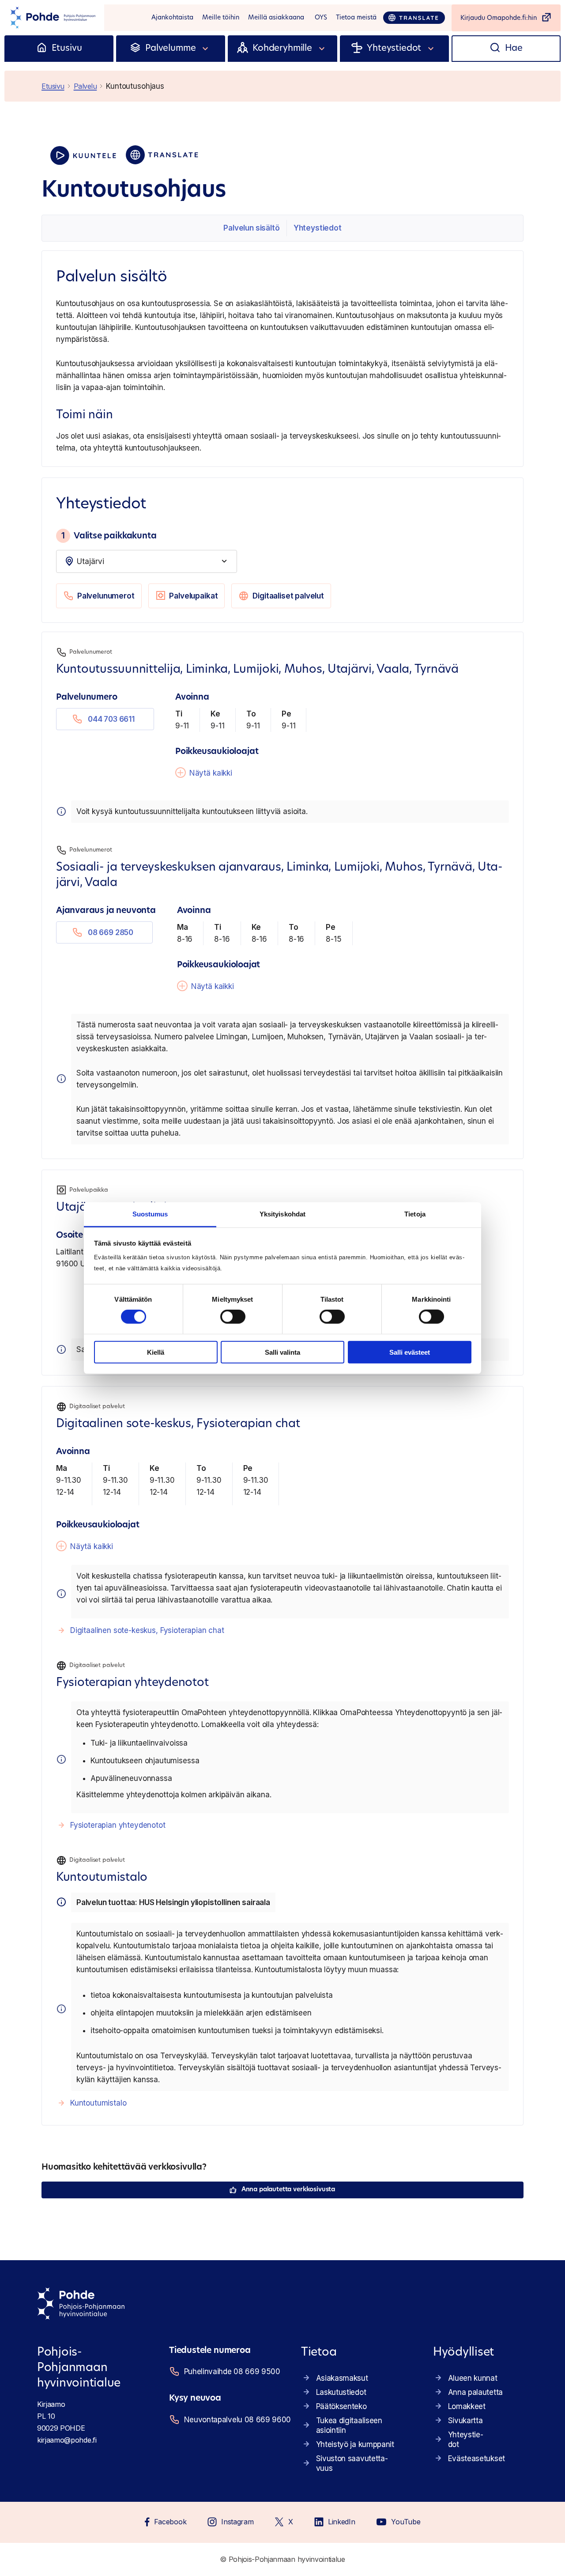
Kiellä (156, 1352)
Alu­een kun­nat (473, 2378)
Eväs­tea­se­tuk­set (476, 2459)
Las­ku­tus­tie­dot (341, 2392)
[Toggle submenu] (206, 49)
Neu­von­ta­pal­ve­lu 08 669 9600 (232, 2420)
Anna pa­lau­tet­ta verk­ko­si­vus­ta (288, 2190)
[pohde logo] (52, 18)
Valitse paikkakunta (109, 536)
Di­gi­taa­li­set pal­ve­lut (288, 596)
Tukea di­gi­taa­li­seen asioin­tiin (349, 2425)
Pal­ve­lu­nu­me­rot (106, 596)
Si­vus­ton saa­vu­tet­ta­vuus (352, 2463)
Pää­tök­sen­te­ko (341, 2406)
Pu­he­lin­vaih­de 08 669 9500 (232, 2371)
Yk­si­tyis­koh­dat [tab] (282, 1214)
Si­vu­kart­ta (465, 2421)
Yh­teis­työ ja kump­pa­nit (355, 2444)
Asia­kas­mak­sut (342, 2378)
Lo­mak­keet (467, 2406)
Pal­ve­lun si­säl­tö (251, 228)
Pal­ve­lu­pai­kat (193, 596)
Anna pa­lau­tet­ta (475, 2392)
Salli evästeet (410, 1352)
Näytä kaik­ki (211, 773)
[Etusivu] (42, 49)
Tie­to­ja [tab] (415, 1214)
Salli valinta (282, 1352)
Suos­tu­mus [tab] (150, 1214)
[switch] (233, 1317)
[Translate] (414, 18)
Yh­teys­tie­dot (318, 228)
